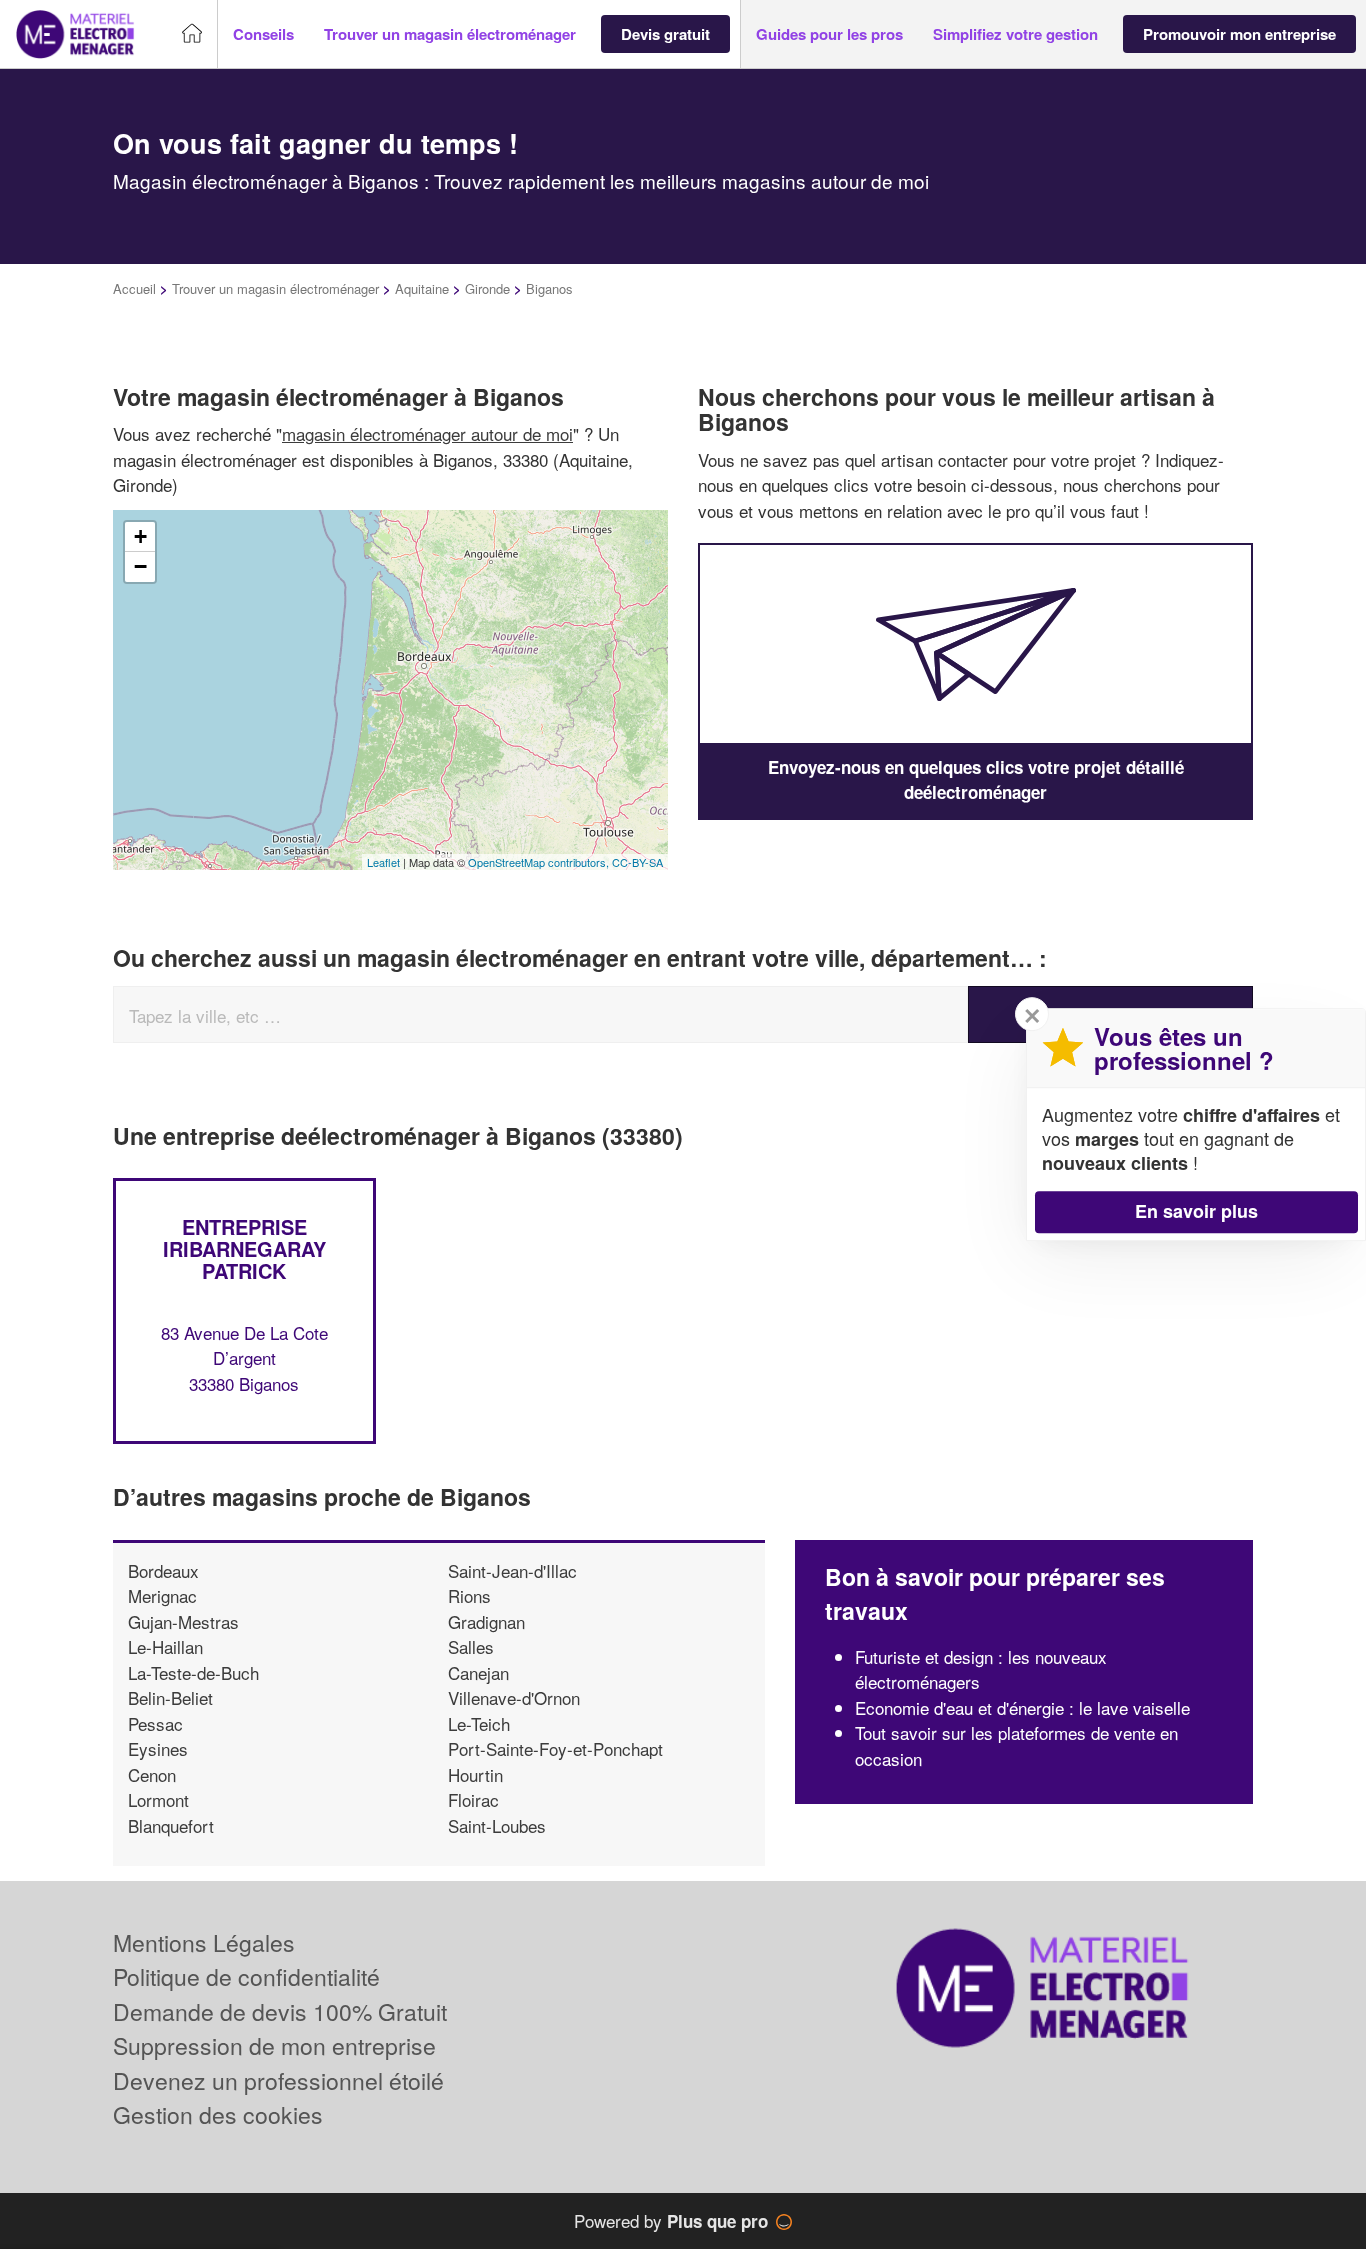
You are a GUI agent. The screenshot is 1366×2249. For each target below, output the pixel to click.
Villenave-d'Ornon (514, 1697)
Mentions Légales (204, 1942)
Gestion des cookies (218, 2114)
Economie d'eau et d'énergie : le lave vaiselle (1022, 1707)
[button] (263, 34)
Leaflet (383, 862)
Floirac (473, 1799)
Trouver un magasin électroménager (275, 288)
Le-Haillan (165, 1646)
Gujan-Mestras (183, 1621)
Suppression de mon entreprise (274, 2045)
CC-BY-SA (637, 862)
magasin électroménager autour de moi (427, 433)
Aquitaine (422, 288)
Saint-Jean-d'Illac (512, 1570)
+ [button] (140, 536)
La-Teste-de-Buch (193, 1672)
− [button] (140, 566)
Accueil (134, 288)
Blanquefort (171, 1825)
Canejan (478, 1672)
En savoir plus (1196, 1211)
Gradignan (486, 1621)
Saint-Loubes (497, 1825)
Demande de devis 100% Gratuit (280, 2011)
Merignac (162, 1595)
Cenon (152, 1774)
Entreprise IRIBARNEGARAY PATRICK (244, 1248)
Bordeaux (163, 1570)
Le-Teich (479, 1723)
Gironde (487, 288)
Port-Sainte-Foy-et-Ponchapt (555, 1748)
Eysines (158, 1748)
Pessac (155, 1723)
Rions (469, 1595)
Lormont (158, 1799)
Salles (471, 1646)
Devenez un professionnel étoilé (278, 2080)
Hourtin (475, 1774)
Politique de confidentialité (246, 1976)
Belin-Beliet (170, 1697)
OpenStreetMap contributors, (540, 862)
